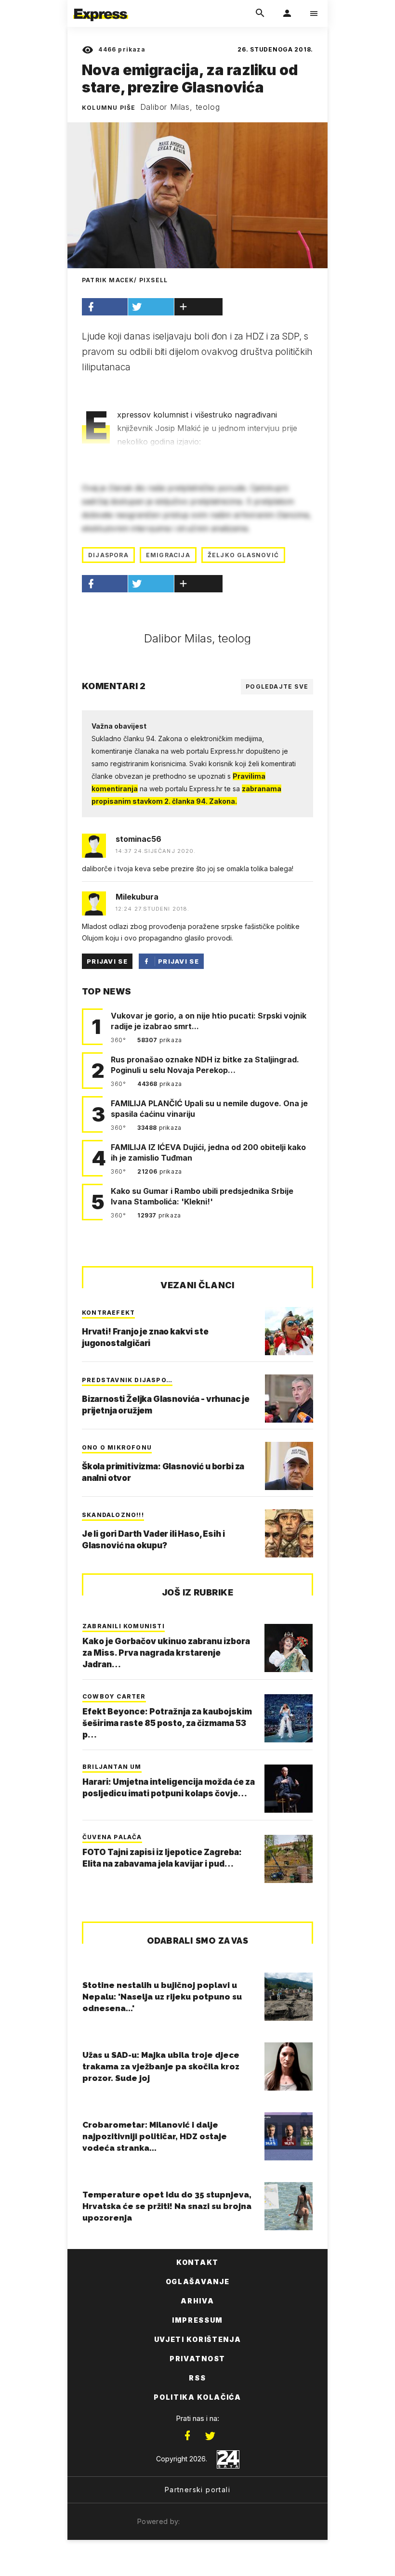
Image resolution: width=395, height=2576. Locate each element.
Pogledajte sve (277, 686)
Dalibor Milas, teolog (180, 107)
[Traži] (260, 13)
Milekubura (137, 897)
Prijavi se (107, 961)
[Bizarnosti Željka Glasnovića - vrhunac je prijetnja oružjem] (289, 1399)
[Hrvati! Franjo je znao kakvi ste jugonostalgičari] (289, 1331)
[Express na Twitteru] (210, 2436)
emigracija (168, 555)
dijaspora (108, 555)
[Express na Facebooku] (187, 2436)
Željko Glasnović (243, 555)
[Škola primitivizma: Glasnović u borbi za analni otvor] (289, 1466)
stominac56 (138, 839)
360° (119, 1040)
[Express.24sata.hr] (101, 6)
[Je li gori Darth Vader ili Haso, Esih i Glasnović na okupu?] (289, 1533)
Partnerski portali (197, 2490)
